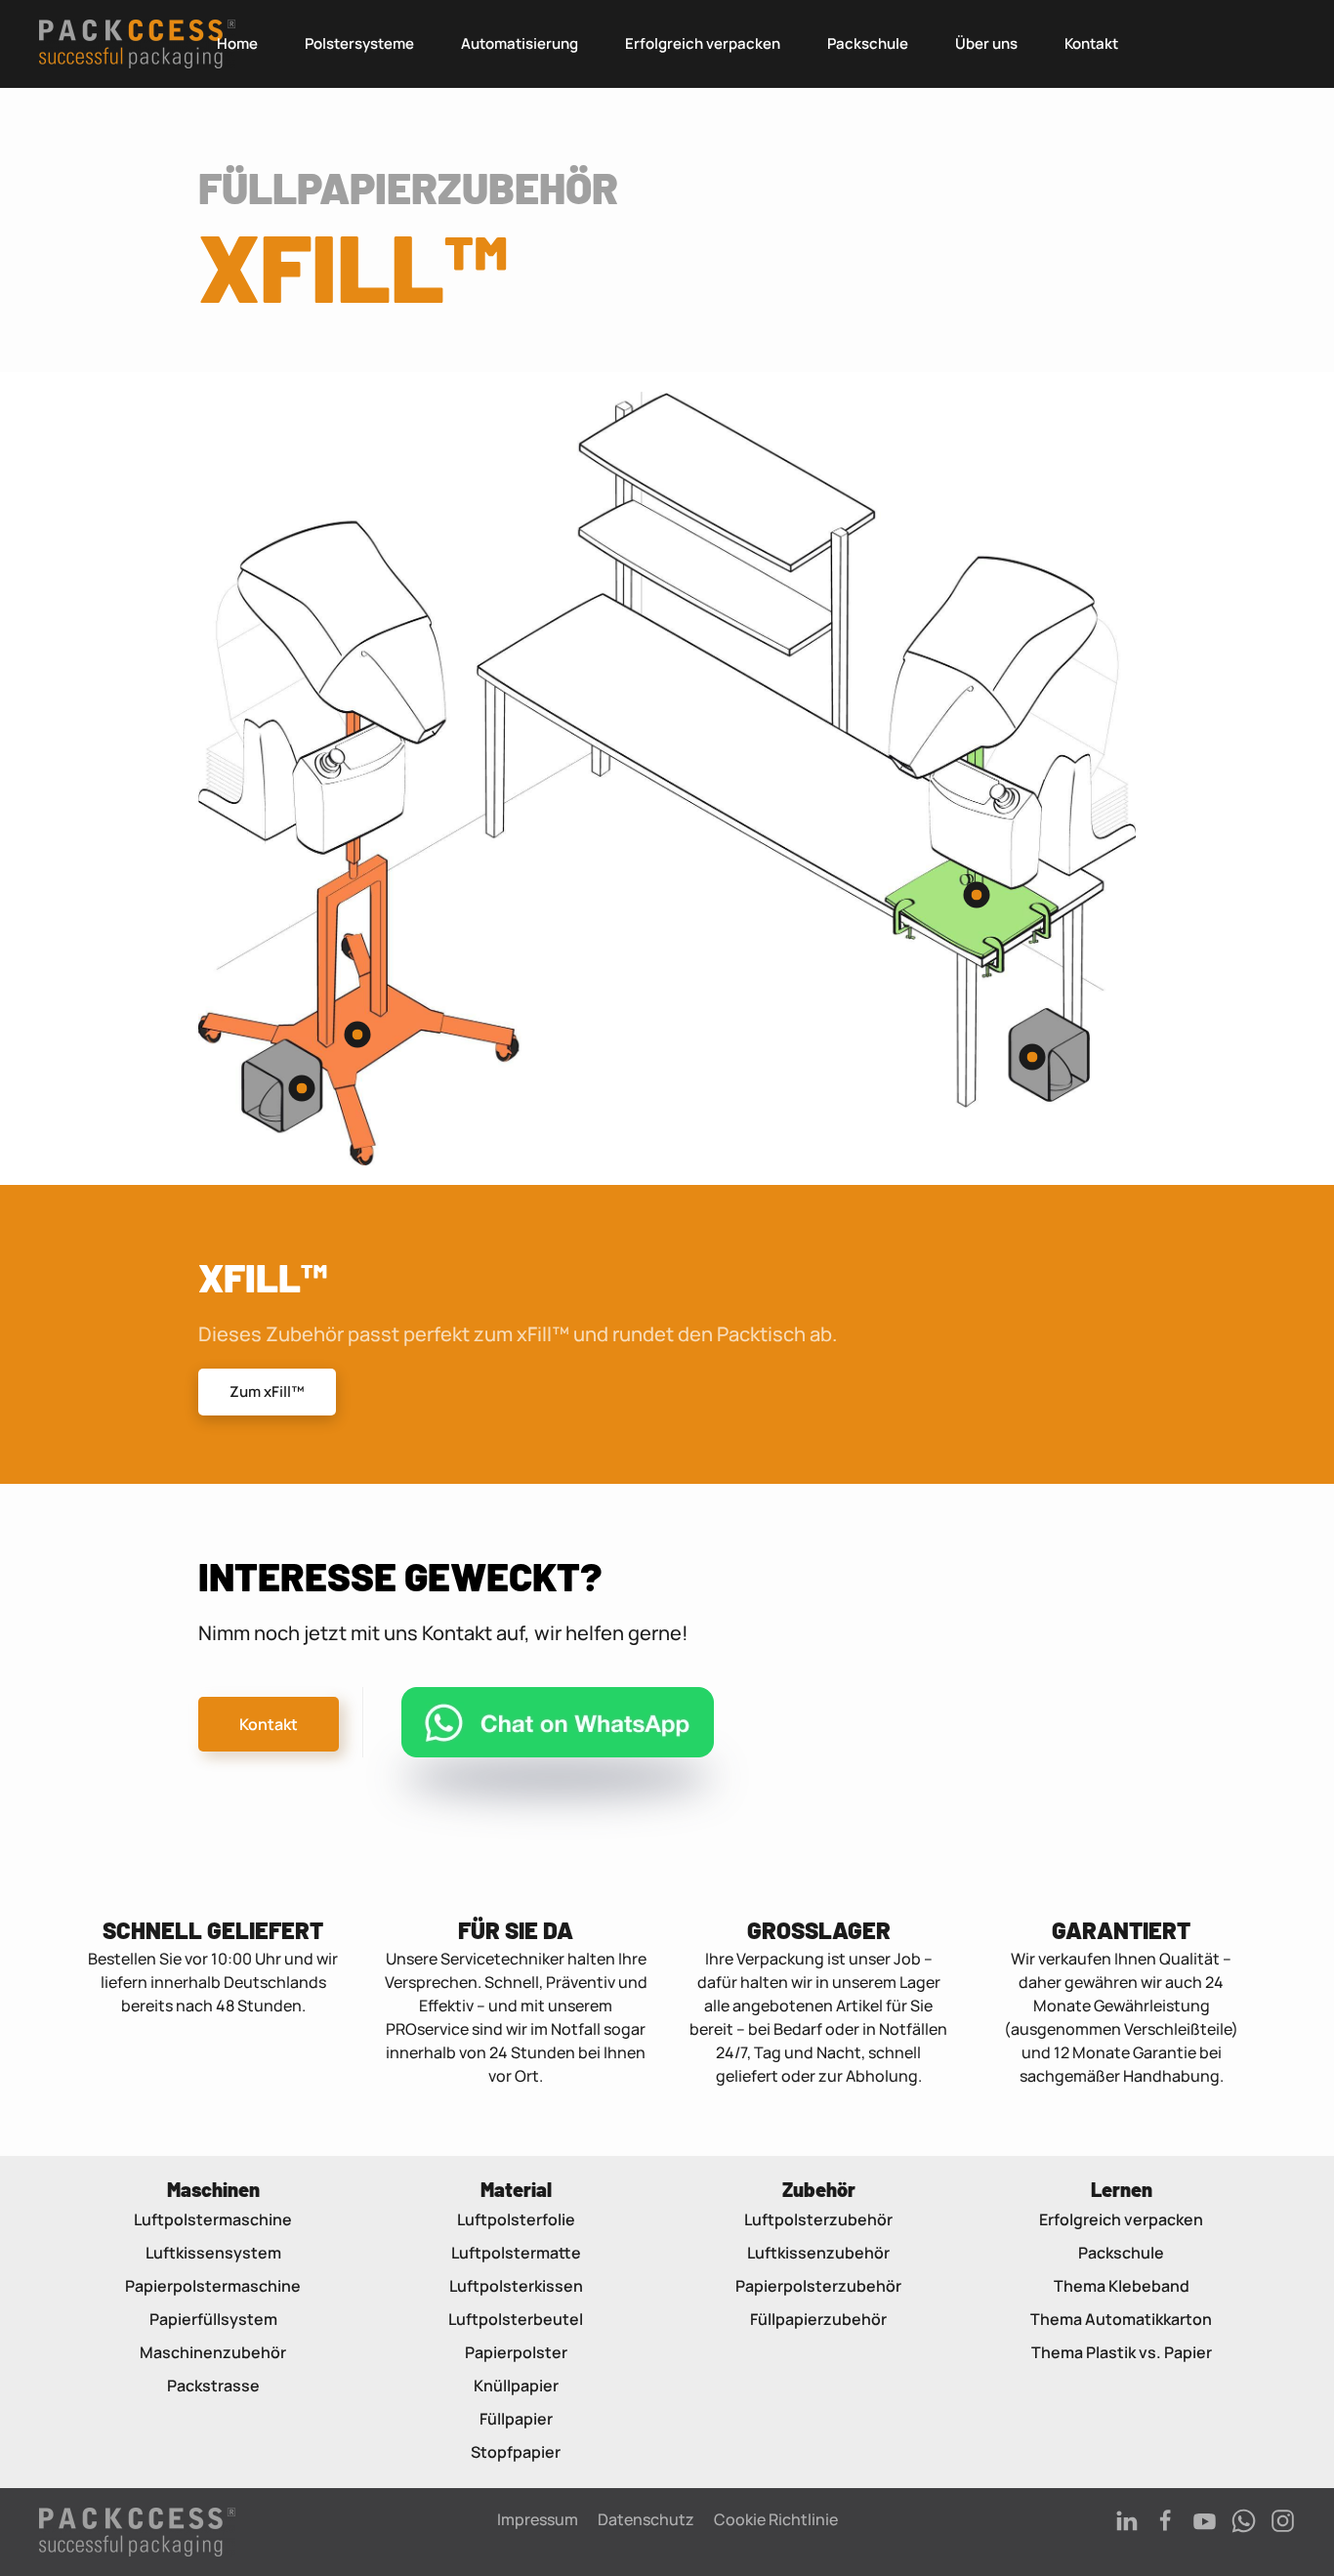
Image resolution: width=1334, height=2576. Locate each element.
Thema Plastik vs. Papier (1122, 2352)
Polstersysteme (359, 43)
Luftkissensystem (213, 2253)
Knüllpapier (516, 2386)
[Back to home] (137, 44)
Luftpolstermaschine (213, 2219)
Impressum (538, 2519)
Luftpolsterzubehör (818, 2219)
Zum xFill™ (267, 1392)
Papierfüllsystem (213, 2319)
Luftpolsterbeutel (516, 2319)
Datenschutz (646, 2519)
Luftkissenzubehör (818, 2253)
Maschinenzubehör (213, 2352)
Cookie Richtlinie (776, 2519)
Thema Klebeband (1122, 2286)
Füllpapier (516, 2419)
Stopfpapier (516, 2452)
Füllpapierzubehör (818, 2319)
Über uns (986, 43)
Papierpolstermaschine (213, 2286)
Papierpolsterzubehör (818, 2286)
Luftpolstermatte (516, 2253)
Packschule (868, 43)
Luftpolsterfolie (516, 2219)
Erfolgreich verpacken (703, 43)
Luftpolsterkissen (516, 2286)
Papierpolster (516, 2352)
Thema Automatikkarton (1121, 2319)
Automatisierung (520, 43)
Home (237, 43)
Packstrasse (213, 2386)
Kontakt (1091, 43)
